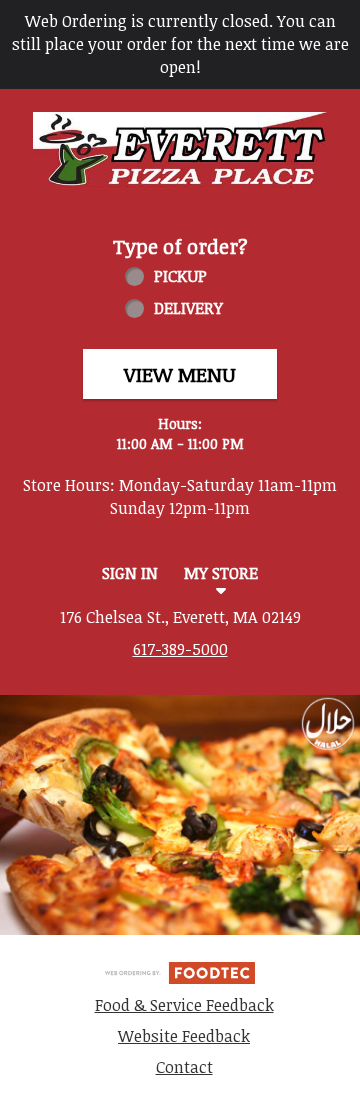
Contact (184, 1067)
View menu (180, 374)
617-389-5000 (180, 649)
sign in (130, 573)
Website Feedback (184, 1036)
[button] (180, 150)
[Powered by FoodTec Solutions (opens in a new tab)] (180, 971)
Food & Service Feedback (184, 1005)
